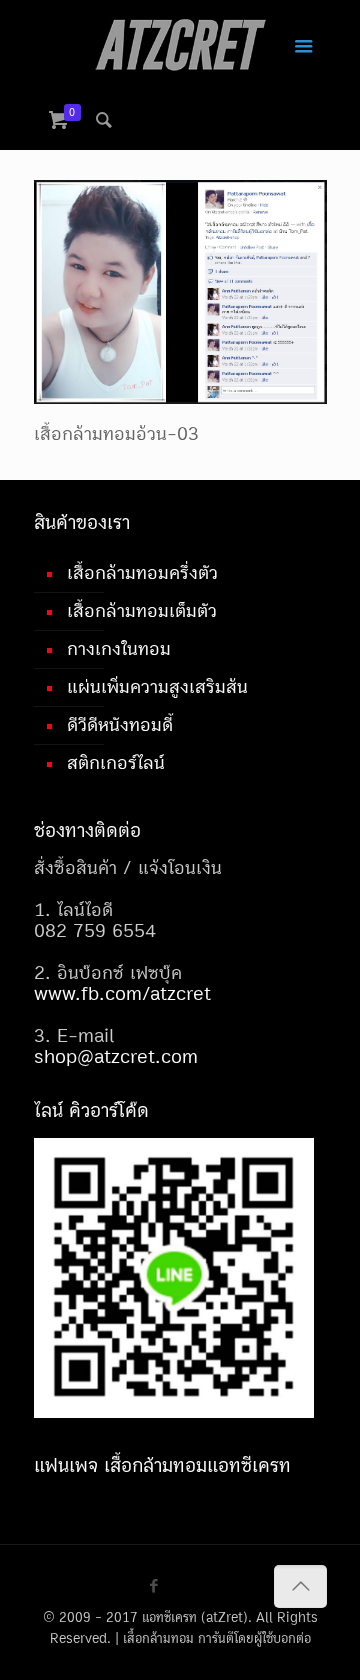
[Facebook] (153, 1586)
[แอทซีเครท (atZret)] (180, 45)
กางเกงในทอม (119, 649)
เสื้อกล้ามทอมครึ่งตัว (142, 573)
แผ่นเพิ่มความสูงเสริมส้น (157, 687)
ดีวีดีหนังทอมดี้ (120, 725)
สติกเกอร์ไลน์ (116, 763)
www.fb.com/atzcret (122, 994)
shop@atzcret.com (116, 1057)
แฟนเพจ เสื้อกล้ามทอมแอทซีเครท (162, 1465)
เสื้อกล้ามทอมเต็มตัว (142, 611)
